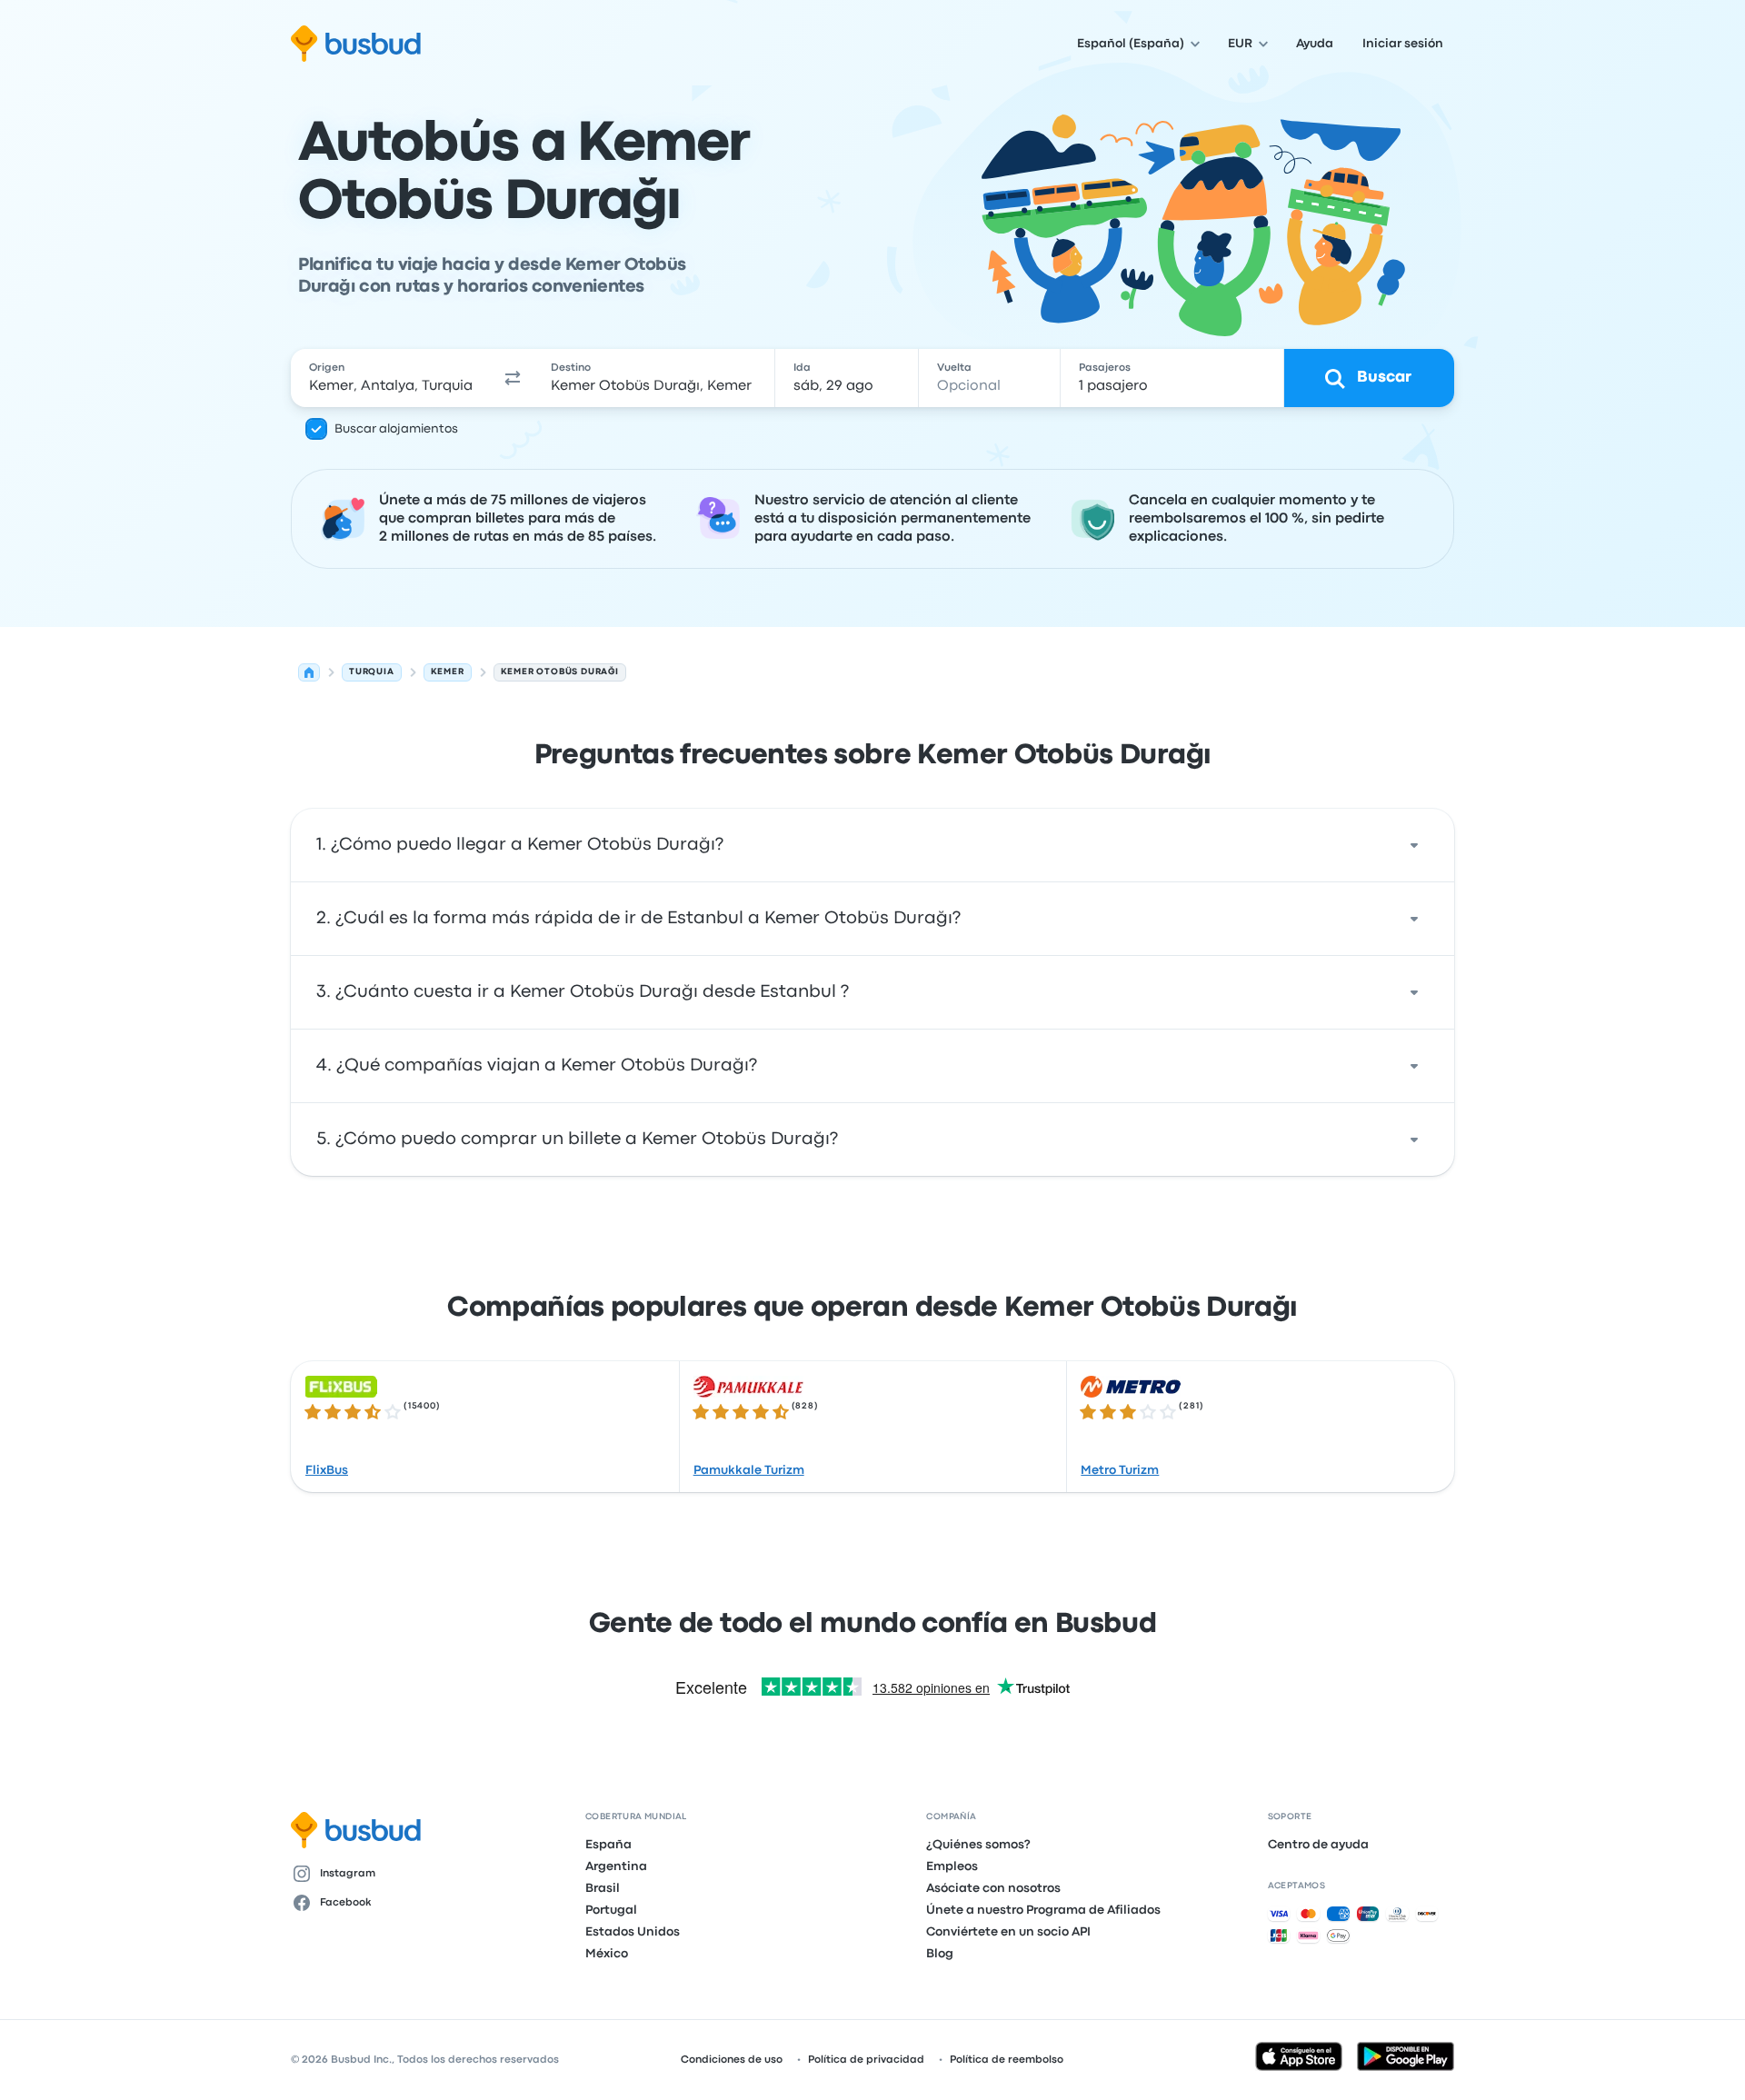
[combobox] (392, 378)
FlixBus (327, 1470)
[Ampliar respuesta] (1414, 845)
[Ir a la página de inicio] (356, 44)
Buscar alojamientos (396, 429)
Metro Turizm (1120, 1470)
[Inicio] (309, 672)
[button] (513, 378)
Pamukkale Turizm (749, 1470)
